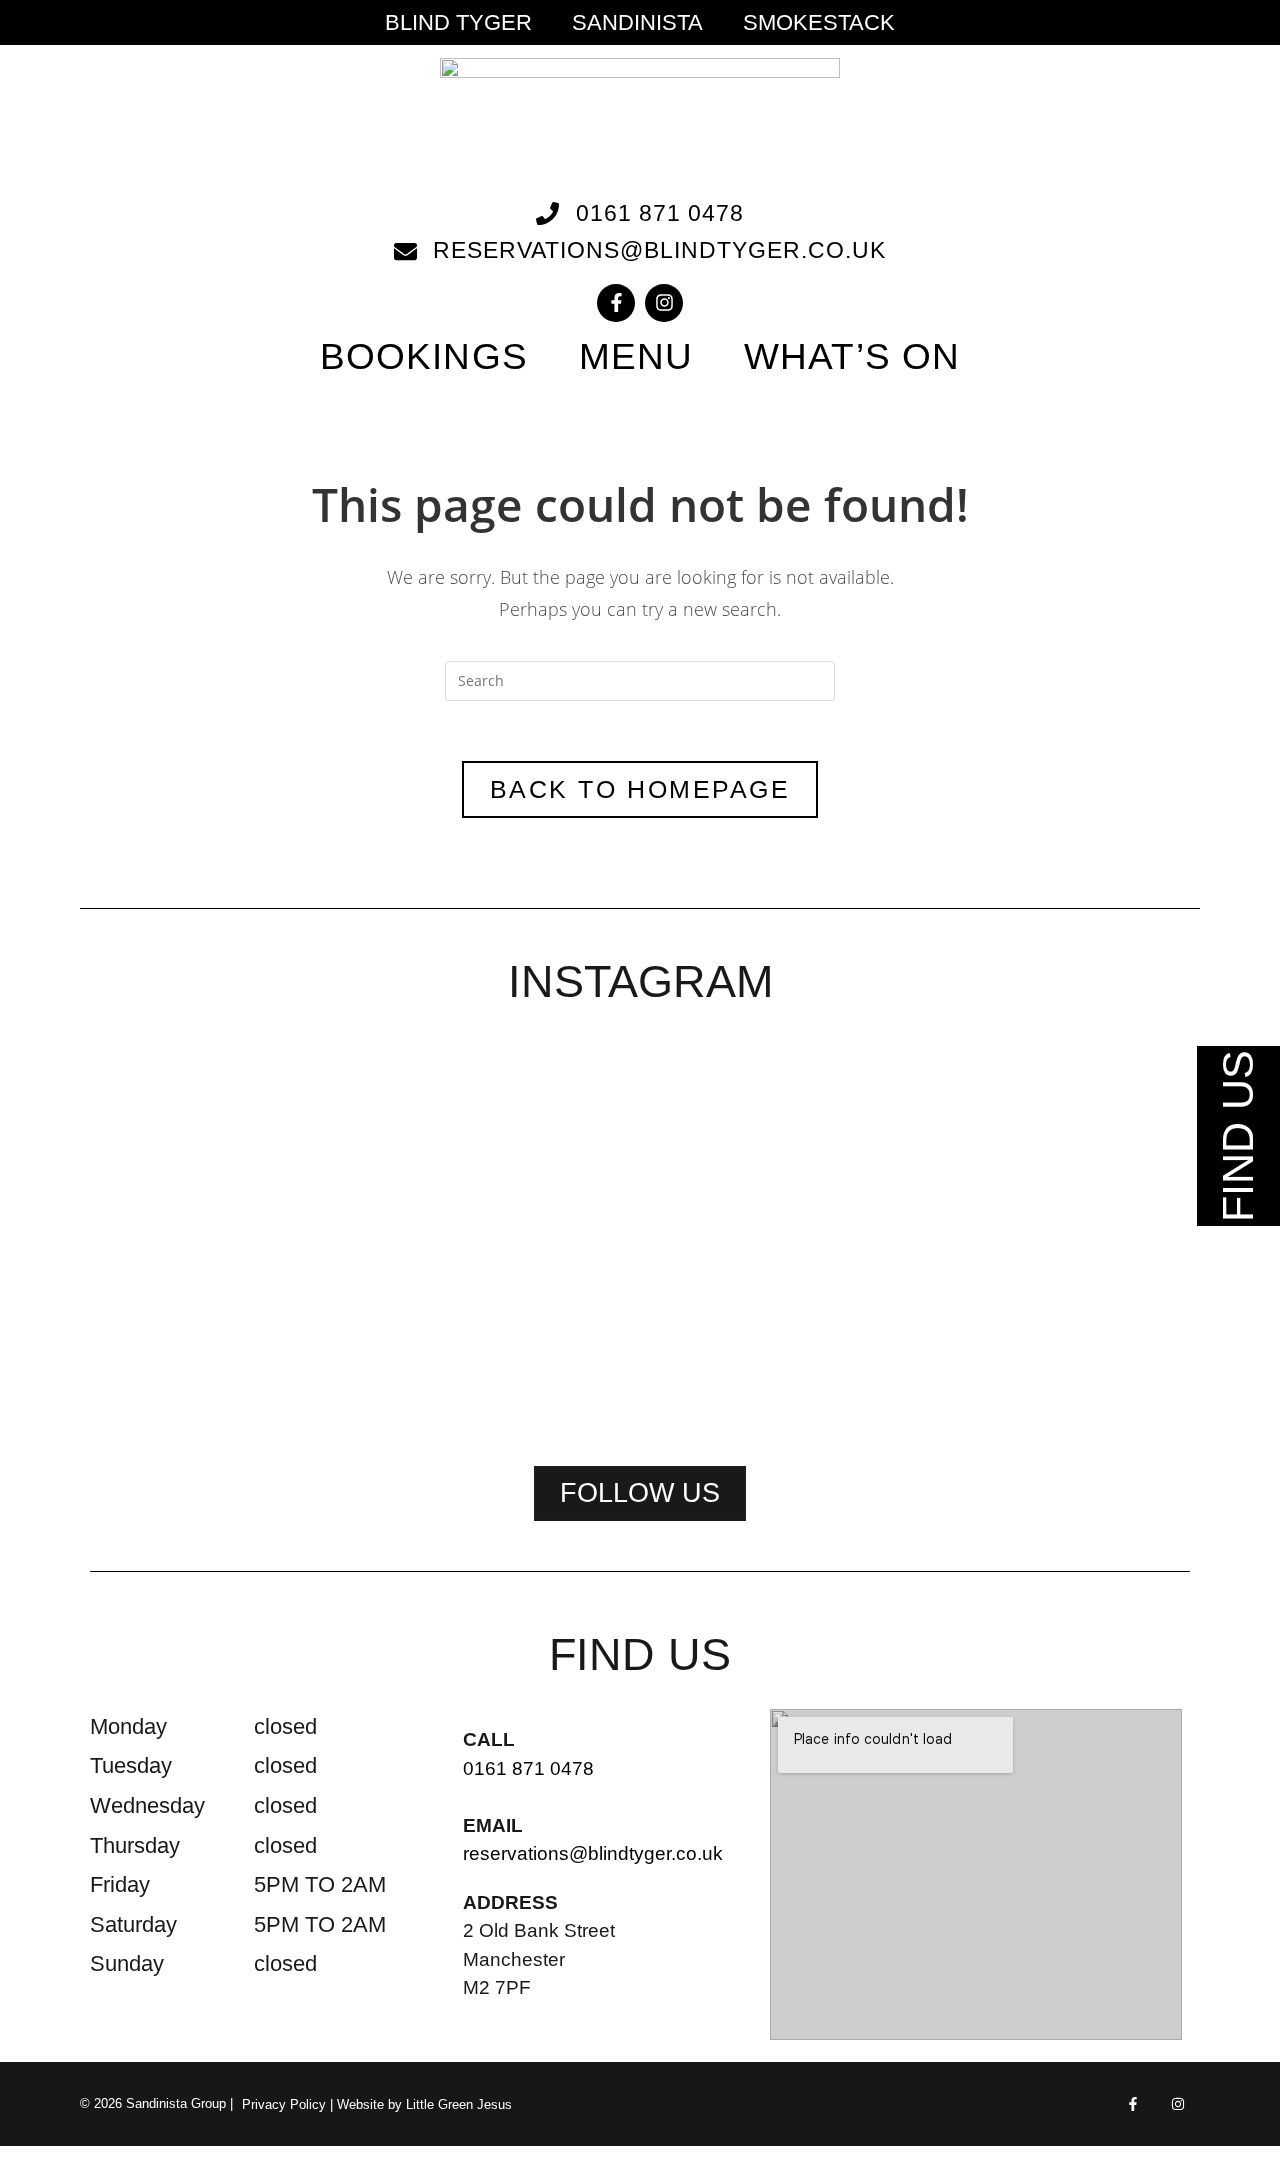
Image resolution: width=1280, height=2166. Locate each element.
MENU (636, 356)
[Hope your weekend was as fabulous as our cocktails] (418, 1159)
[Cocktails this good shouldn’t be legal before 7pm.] (1084, 1172)
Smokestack (819, 23)
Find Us (1238, 1136)
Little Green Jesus (459, 2104)
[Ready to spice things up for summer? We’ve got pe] (196, 1134)
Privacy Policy (284, 2104)
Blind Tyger (458, 23)
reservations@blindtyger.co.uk (593, 1853)
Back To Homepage (640, 789)
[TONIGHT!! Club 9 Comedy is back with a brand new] (862, 1235)
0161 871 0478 (528, 1768)
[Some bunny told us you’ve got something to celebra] (640, 1235)
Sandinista (637, 23)
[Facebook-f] (616, 303)
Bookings (424, 356)
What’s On (852, 356)
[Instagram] (664, 303)
